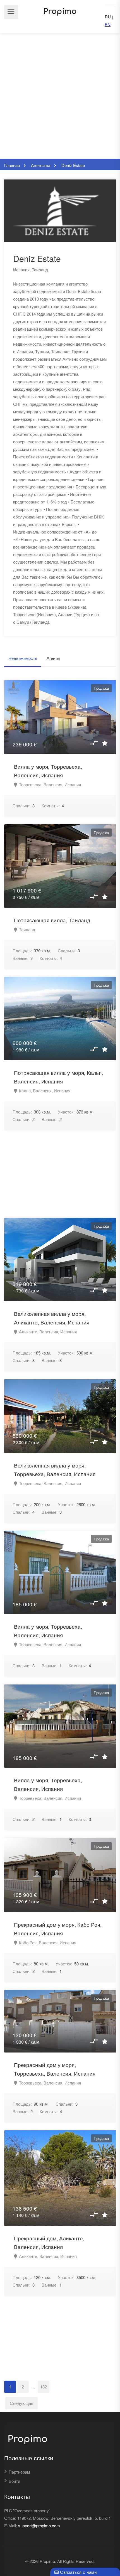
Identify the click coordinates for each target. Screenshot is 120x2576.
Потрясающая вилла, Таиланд (52, 920)
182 (44, 2387)
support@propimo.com (39, 2525)
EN (108, 24)
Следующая (21, 2403)
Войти (14, 2481)
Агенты (53, 658)
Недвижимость (23, 658)
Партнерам (19, 2472)
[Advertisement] (60, 96)
